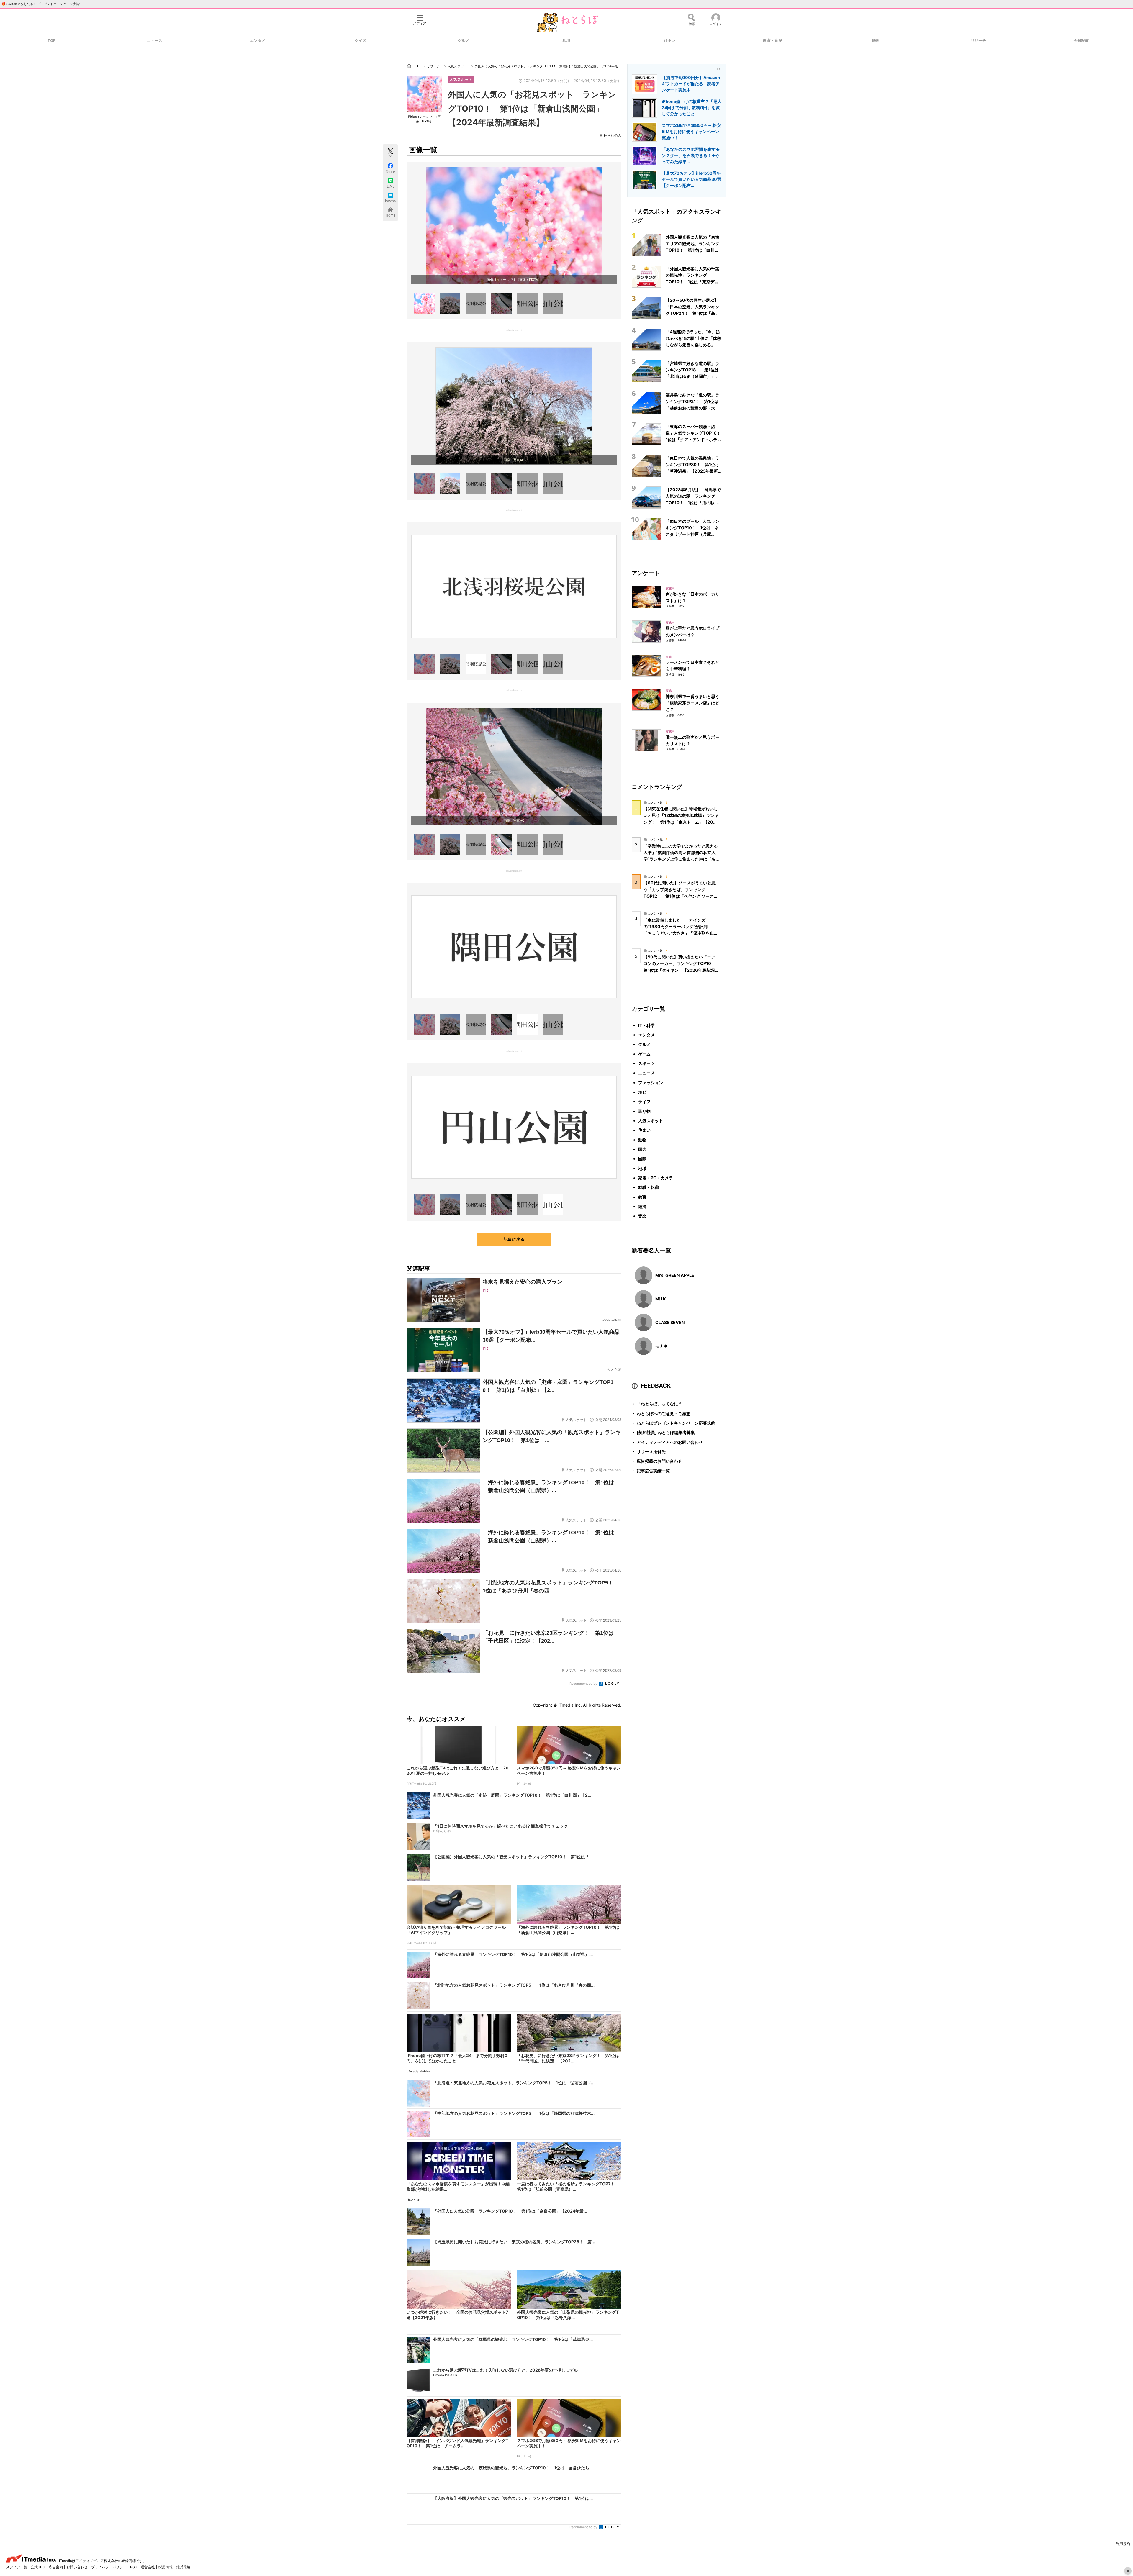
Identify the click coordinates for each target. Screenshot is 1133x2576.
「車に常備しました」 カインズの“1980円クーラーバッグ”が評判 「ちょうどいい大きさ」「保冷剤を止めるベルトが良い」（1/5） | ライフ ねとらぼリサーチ (681, 933)
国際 (642, 1159)
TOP (51, 40)
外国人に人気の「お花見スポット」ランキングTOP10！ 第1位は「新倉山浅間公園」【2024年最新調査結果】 (532, 108)
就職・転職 (649, 1187)
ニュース (155, 40)
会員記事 (1081, 40)
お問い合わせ (77, 2567)
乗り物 (644, 1111)
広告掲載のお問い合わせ (657, 1461)
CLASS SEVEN (670, 1322)
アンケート (646, 573)
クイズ (360, 40)
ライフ (644, 1101)
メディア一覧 (17, 2567)
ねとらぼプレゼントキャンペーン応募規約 (673, 1423)
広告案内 (56, 2567)
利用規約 (1123, 2544)
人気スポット (461, 79)
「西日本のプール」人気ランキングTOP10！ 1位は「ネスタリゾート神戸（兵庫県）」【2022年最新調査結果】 (692, 534)
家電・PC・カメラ (656, 1178)
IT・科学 (646, 1025)
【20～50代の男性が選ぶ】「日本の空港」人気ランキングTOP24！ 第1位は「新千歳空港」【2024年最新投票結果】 (692, 313)
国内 (642, 1149)
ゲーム (644, 1054)
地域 (566, 40)
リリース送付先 (649, 1452)
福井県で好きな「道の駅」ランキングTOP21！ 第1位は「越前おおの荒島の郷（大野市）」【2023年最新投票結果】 (692, 408)
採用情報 (166, 2567)
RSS (134, 2567)
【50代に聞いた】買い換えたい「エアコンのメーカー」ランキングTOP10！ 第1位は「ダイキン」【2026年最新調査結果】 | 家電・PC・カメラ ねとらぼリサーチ (681, 970)
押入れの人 (613, 135)
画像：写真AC (514, 460)
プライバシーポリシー (109, 2567)
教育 (642, 1197)
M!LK (661, 1299)
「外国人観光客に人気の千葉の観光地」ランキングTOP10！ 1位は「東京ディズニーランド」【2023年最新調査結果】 (694, 282)
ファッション (651, 1083)
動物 (875, 40)
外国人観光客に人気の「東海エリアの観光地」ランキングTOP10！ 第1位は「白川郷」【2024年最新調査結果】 (692, 250)
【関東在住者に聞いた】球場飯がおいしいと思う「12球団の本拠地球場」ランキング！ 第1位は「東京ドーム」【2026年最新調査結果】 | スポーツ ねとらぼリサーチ (681, 822)
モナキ (662, 1346)
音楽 (642, 1216)
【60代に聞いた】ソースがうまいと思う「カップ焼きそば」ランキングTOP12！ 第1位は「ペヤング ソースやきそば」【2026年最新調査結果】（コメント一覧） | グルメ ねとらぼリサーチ (681, 896)
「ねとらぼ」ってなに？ (657, 1404)
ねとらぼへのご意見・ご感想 (661, 1414)
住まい (670, 40)
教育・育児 (773, 40)
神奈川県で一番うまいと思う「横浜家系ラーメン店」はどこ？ (692, 703)
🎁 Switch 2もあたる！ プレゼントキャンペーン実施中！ (44, 4)
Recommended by (584, 1684)
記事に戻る (514, 1239)
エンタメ (258, 40)
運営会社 (148, 2567)
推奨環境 (183, 2567)
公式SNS (38, 2567)
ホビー (644, 1092)
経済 (642, 1206)
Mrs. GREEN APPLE (675, 1275)
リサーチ (978, 40)
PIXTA (533, 280)
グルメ (463, 40)
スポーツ (646, 1063)
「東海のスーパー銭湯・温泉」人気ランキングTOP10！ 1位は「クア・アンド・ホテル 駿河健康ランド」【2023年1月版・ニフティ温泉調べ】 (695, 440)
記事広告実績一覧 (651, 1471)
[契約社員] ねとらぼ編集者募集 (663, 1432)
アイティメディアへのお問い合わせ (667, 1442)
